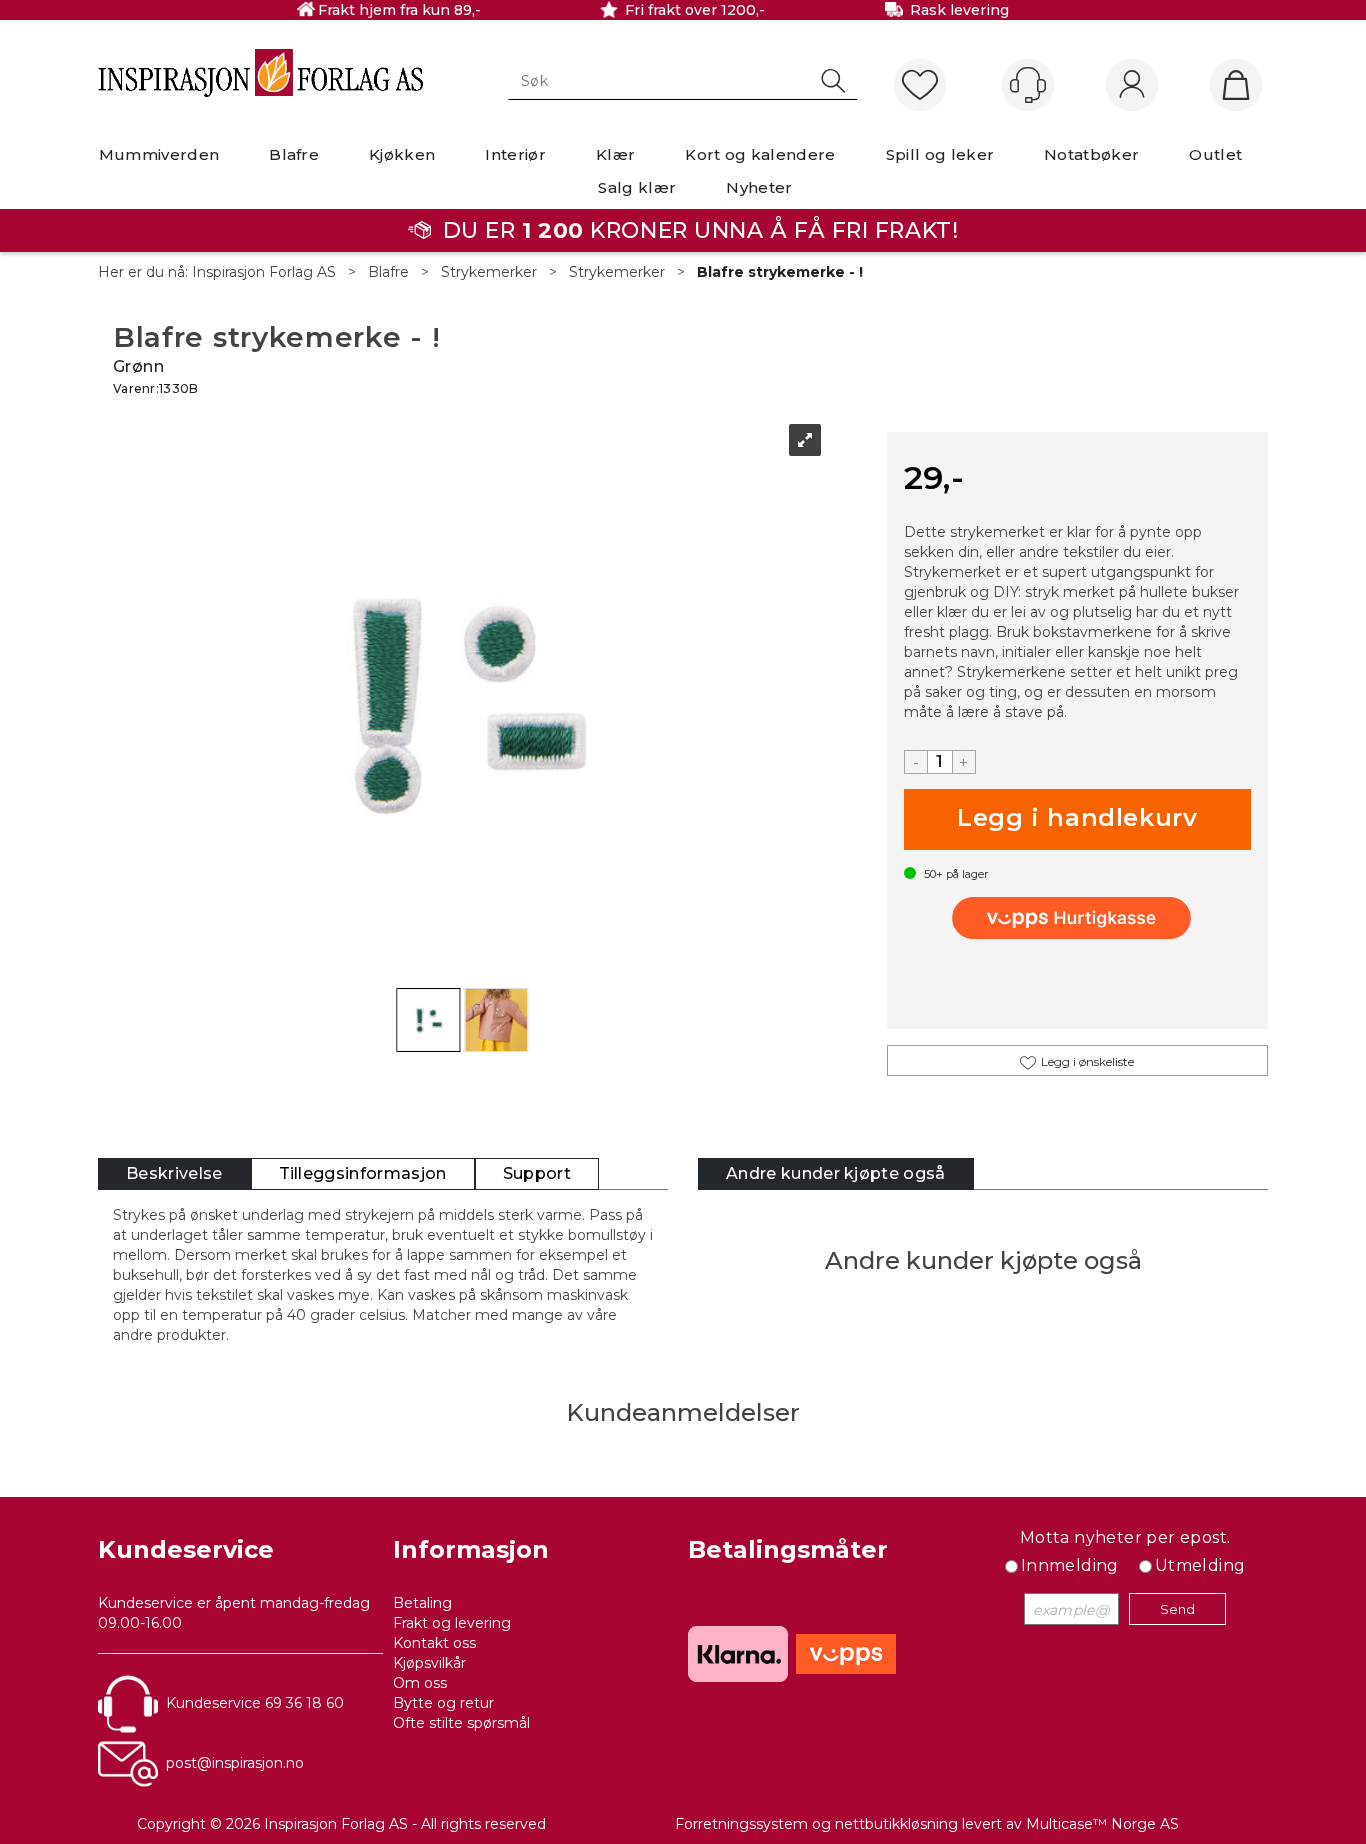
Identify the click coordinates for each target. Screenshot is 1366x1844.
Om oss (420, 1683)
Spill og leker (940, 154)
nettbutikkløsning (896, 1824)
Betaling (422, 1603)
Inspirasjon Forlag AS (264, 272)
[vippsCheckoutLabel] (1077, 918)
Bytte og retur (443, 1703)
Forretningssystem (741, 1824)
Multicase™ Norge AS (1102, 1824)
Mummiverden (159, 154)
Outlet (1215, 154)
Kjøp (1077, 819)
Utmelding (1200, 1565)
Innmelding (1070, 1565)
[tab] (174, 1174)
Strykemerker (489, 272)
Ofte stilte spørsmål (461, 1723)
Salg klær (637, 187)
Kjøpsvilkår (429, 1663)
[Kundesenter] (1028, 85)
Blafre (294, 154)
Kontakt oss (434, 1643)
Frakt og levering (452, 1623)
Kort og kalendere (760, 154)
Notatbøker (1091, 154)
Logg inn (1132, 86)
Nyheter (759, 187)
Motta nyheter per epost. (1125, 1537)
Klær (615, 154)
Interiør (515, 154)
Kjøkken (402, 154)
